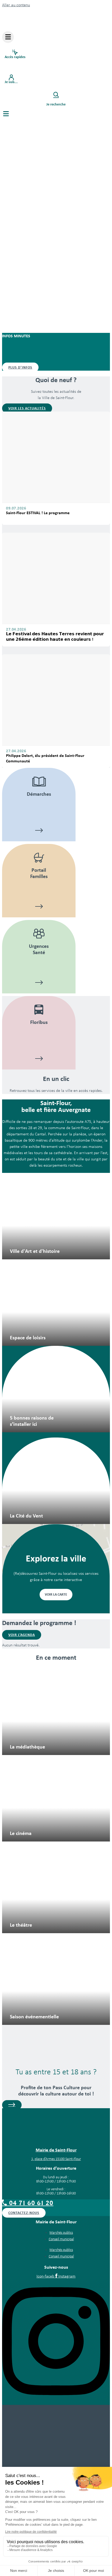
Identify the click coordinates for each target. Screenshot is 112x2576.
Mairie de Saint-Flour (56, 2150)
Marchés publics (61, 2233)
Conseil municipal (61, 2239)
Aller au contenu (16, 5)
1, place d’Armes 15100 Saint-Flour (56, 2159)
